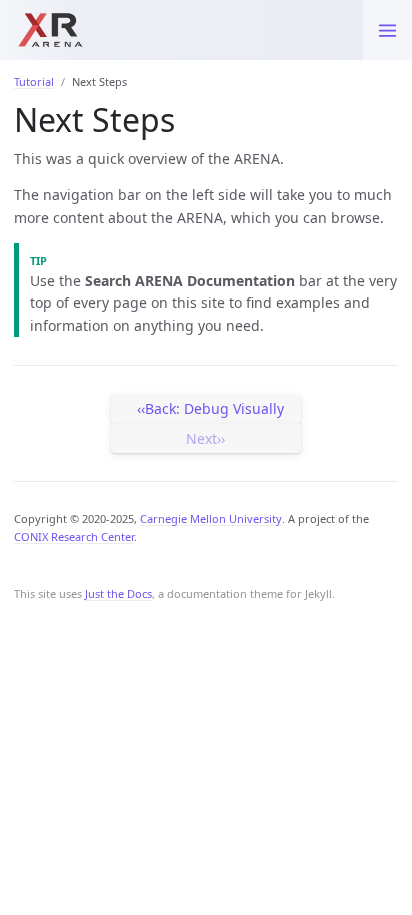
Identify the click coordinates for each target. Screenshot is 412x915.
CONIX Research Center (74, 536)
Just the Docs (118, 593)
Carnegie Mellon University (211, 518)
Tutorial (34, 81)
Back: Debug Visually (214, 408)
